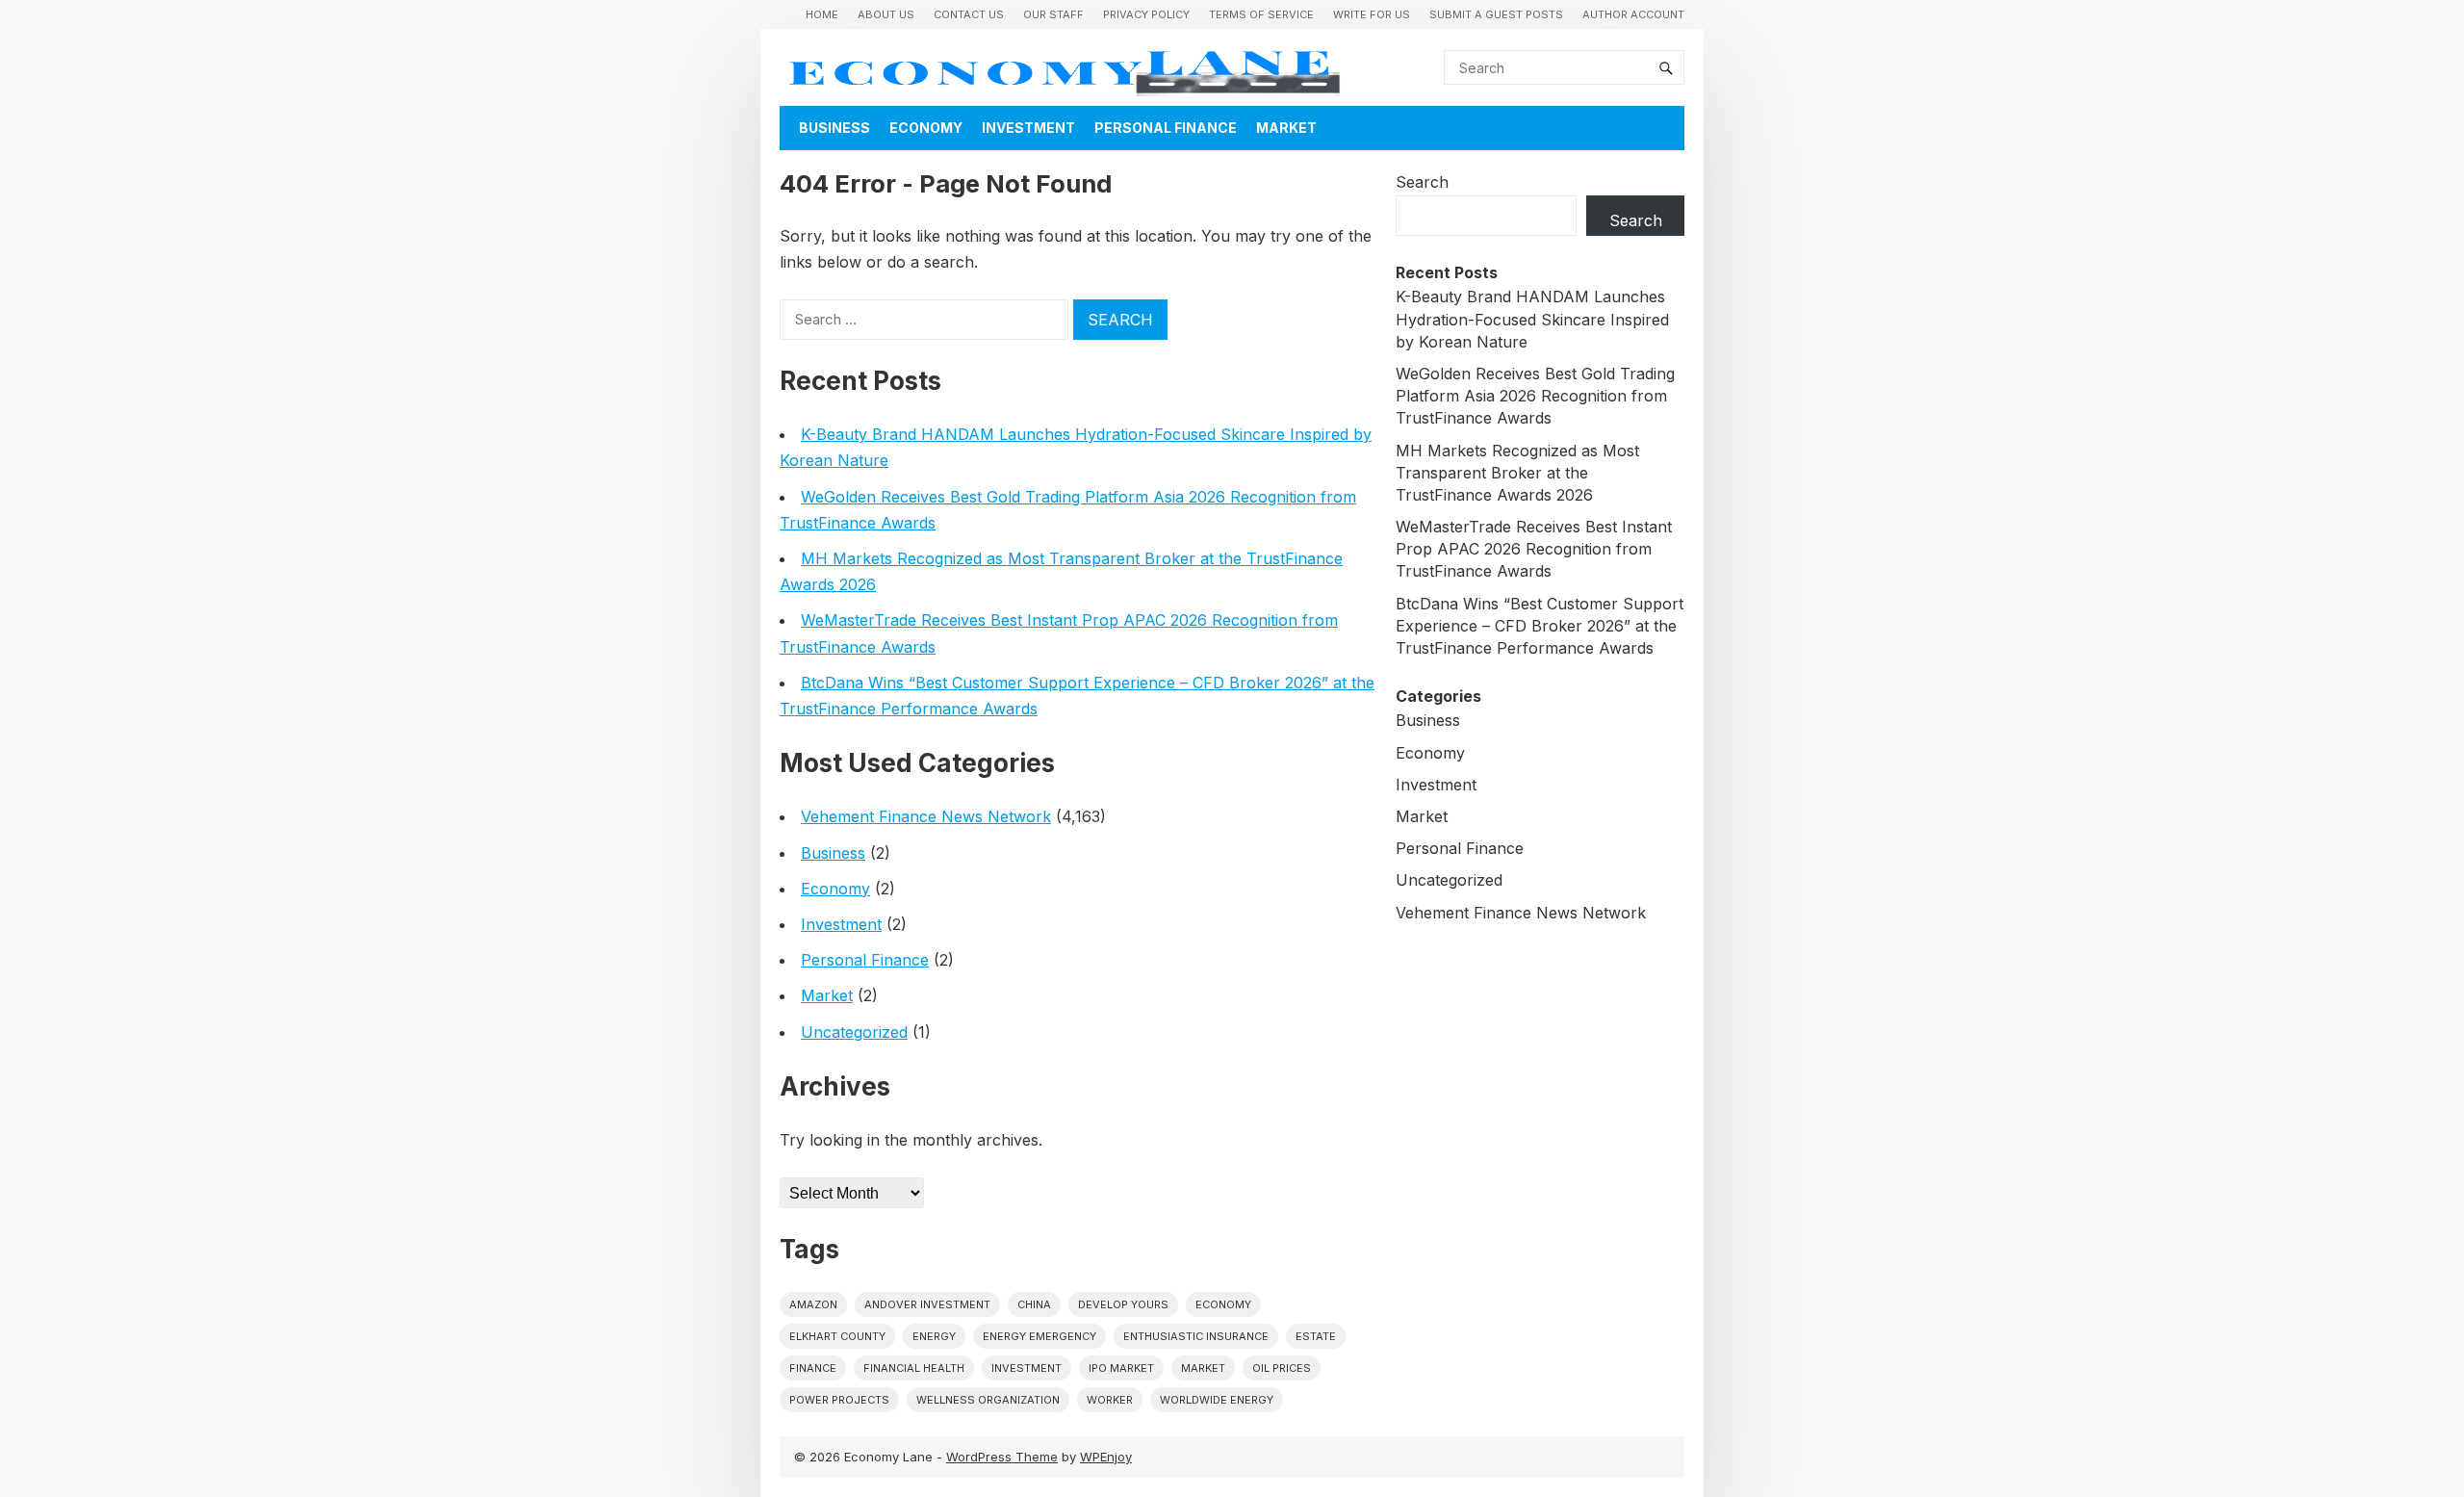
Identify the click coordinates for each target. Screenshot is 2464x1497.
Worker (1110, 1400)
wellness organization (988, 1400)
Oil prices (1282, 1368)
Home (822, 14)
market (1203, 1368)
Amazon (813, 1304)
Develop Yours (1123, 1304)
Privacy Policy (1146, 14)
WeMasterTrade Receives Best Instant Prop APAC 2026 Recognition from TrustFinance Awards (1534, 549)
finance (813, 1368)
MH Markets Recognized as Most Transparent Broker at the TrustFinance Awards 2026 (1517, 473)
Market (1286, 128)
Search (1422, 182)
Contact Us (969, 14)
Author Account (1633, 14)
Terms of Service (1261, 14)
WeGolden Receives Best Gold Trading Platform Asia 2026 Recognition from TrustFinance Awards (1535, 396)
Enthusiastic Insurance (1196, 1336)
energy (934, 1336)
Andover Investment (927, 1304)
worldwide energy (1217, 1400)
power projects (839, 1400)
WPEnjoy (1106, 1457)
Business (834, 128)
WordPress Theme (1002, 1457)
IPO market (1121, 1368)
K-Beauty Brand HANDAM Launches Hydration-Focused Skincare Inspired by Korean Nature (1532, 319)
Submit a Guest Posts (1496, 14)
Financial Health (914, 1368)
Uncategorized (854, 1032)
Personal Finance (1166, 128)
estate (1316, 1336)
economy (1223, 1304)
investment (1027, 1368)
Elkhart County (837, 1336)
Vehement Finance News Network (926, 816)
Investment (1028, 128)
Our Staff (1053, 14)
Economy (926, 128)
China (1034, 1304)
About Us (886, 14)
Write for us (1372, 14)
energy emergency (1039, 1336)
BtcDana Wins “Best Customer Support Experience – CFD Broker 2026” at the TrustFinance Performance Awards (1540, 626)
